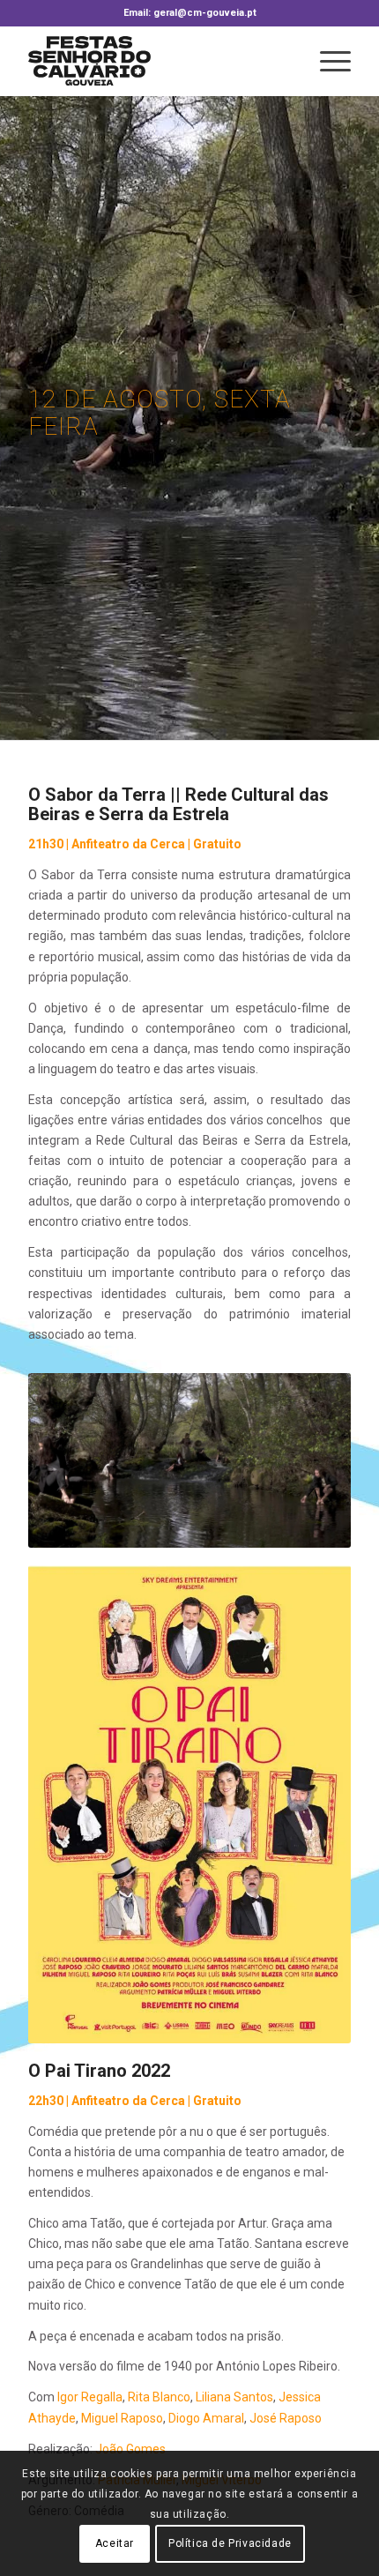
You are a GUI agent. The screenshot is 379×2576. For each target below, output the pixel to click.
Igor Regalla (90, 2397)
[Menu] (327, 61)
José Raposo (286, 2418)
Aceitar (115, 2543)
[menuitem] (327, 61)
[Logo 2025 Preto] (157, 61)
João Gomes (130, 2449)
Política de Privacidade (230, 2543)
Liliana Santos (234, 2397)
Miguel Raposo (122, 2418)
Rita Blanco (159, 2397)
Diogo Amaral (206, 2418)
